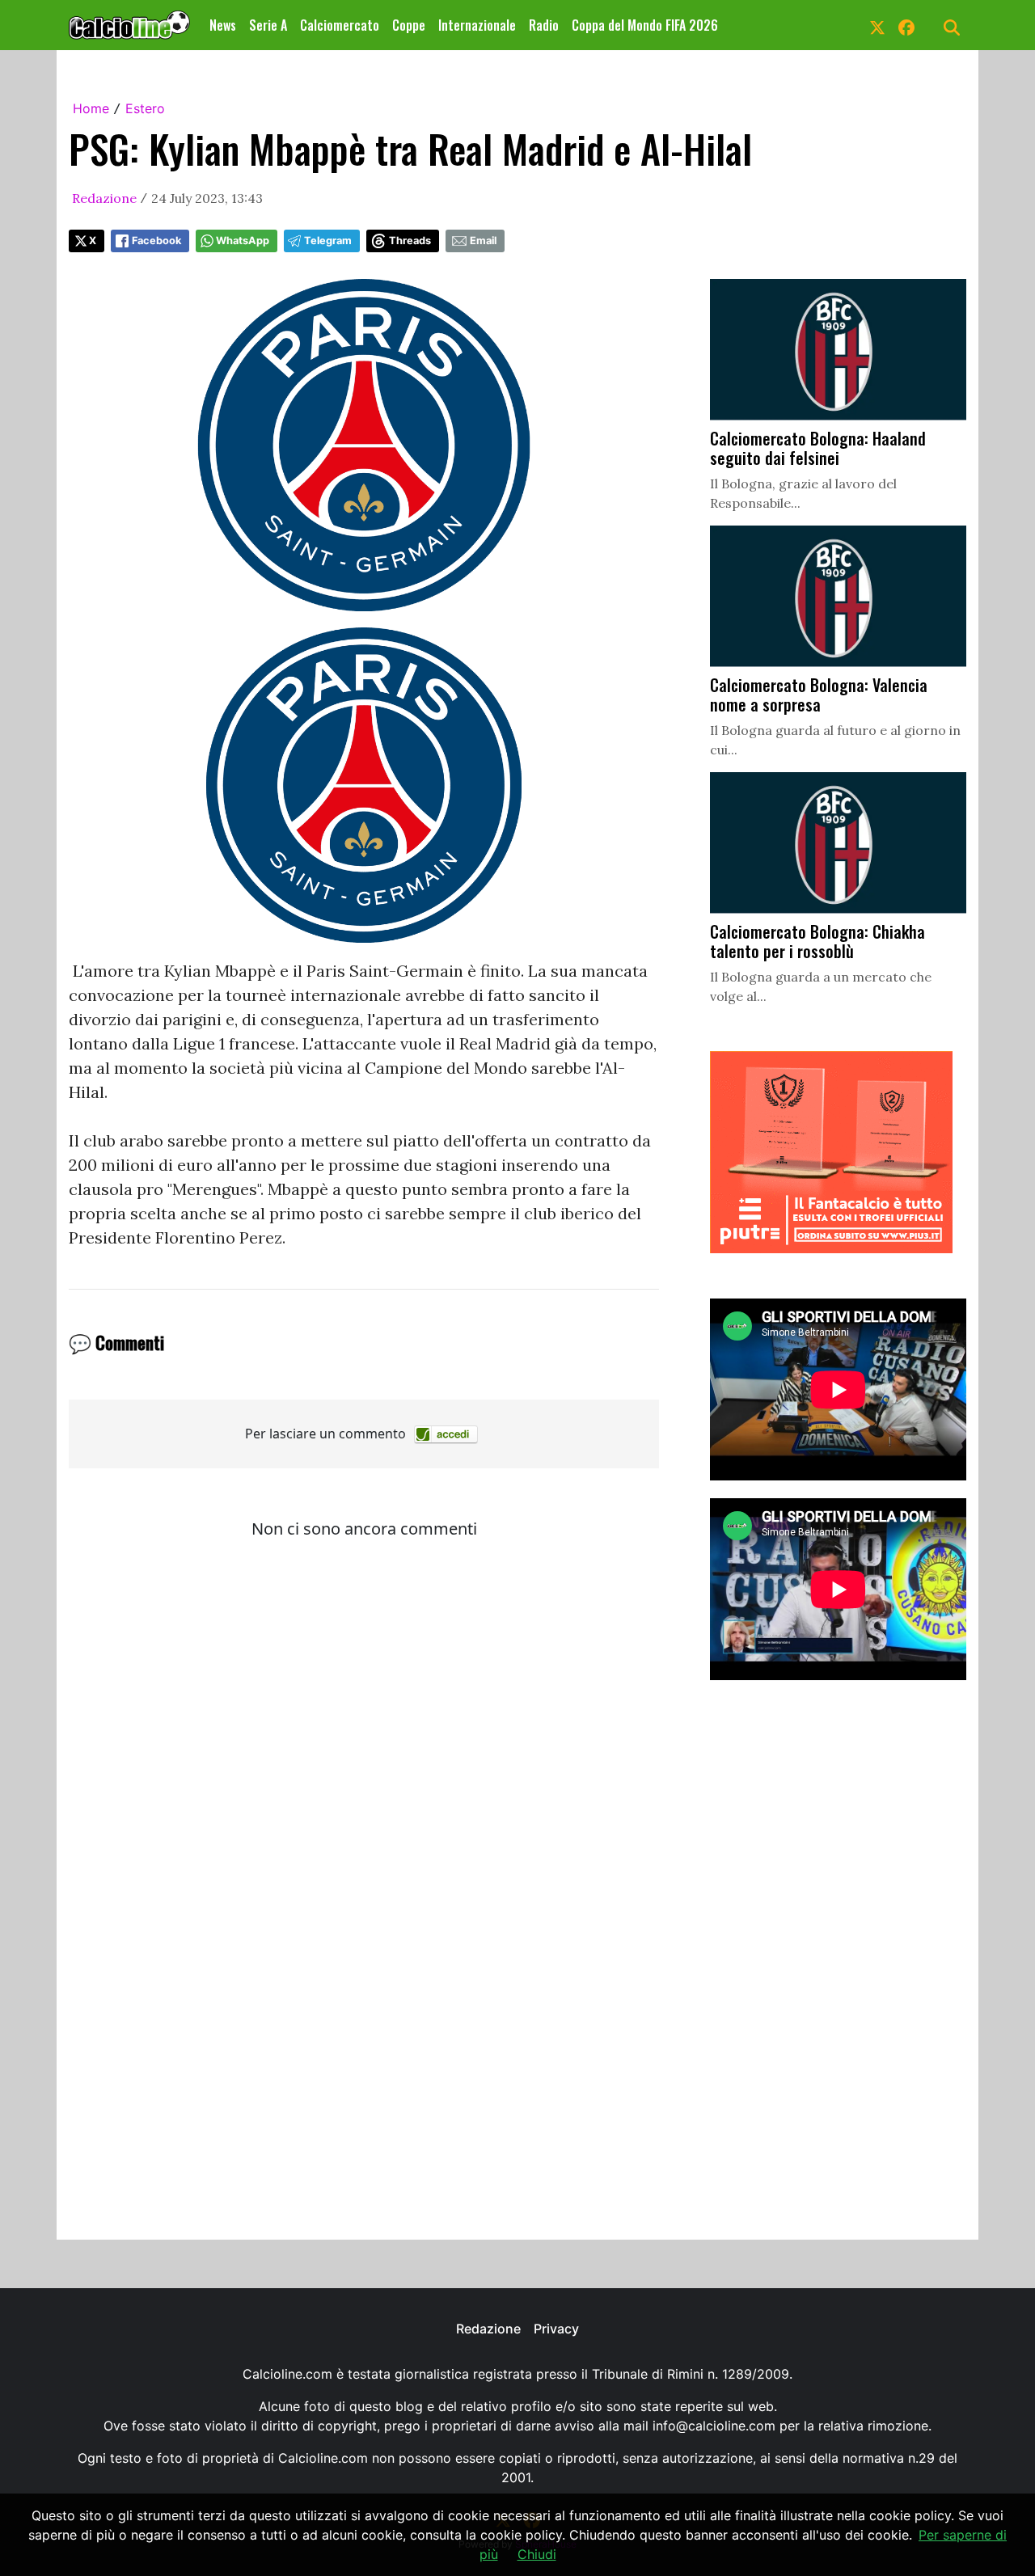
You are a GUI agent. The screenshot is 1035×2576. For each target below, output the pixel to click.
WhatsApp (243, 241)
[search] (952, 25)
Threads (410, 241)
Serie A (268, 25)
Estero (145, 108)
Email (483, 241)
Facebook (156, 241)
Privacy (556, 2329)
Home (91, 108)
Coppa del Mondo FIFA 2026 (645, 25)
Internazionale (477, 25)
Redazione (104, 198)
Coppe (409, 25)
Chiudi (537, 2554)
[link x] (877, 25)
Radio (544, 25)
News (223, 25)
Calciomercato (340, 25)
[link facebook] (906, 25)
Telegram (328, 241)
